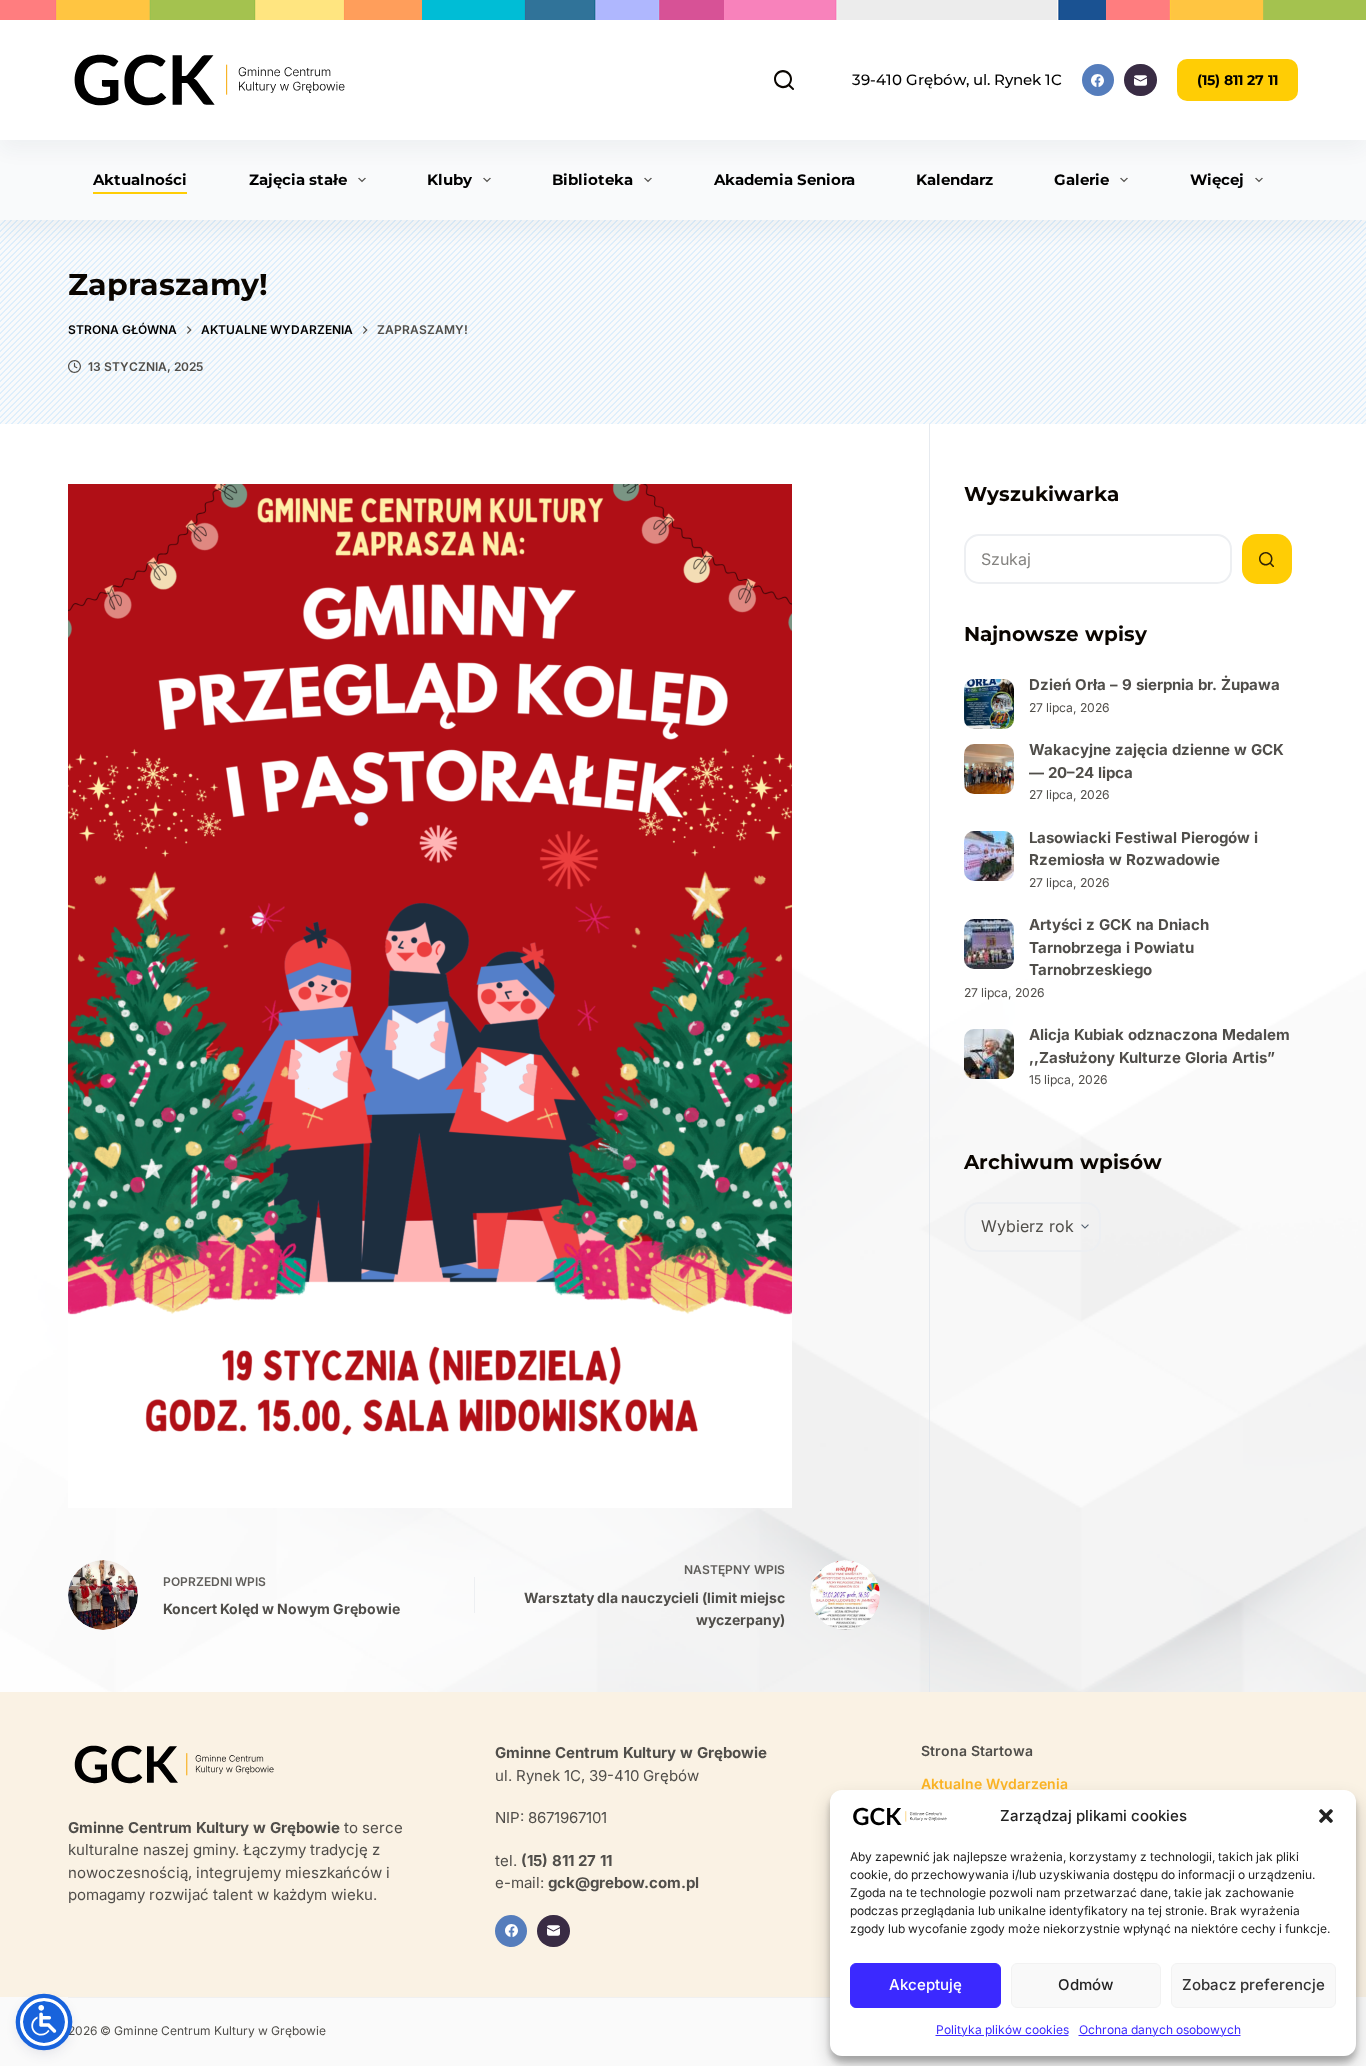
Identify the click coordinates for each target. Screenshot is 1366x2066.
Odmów (1085, 1984)
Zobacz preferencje (1253, 1984)
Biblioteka (592, 179)
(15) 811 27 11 (1237, 80)
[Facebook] (1098, 80)
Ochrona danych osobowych (1160, 2029)
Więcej (1217, 179)
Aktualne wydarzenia (994, 1783)
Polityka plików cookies (1002, 2029)
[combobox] (1098, 559)
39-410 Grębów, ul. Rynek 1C (957, 79)
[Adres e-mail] (1140, 80)
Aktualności (140, 179)
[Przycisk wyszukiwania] (1267, 559)
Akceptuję (925, 1984)
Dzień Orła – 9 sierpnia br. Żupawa (1154, 684)
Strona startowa (977, 1750)
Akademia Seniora (784, 179)
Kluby (449, 179)
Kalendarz (954, 179)
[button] (1326, 1816)
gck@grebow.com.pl (623, 1882)
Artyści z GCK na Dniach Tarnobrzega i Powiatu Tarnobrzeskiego (1119, 947)
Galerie (1081, 179)
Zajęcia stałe (298, 179)
